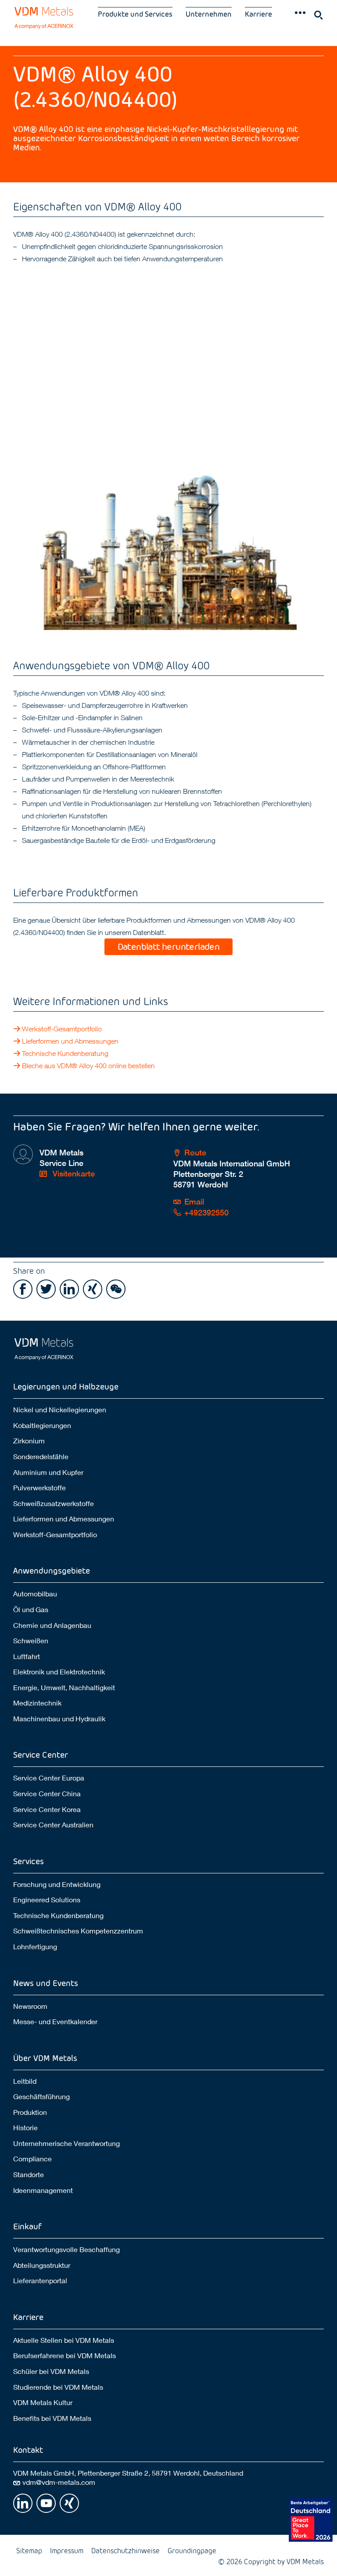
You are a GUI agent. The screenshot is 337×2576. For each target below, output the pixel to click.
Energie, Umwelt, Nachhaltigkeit (64, 1687)
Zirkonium (29, 1441)
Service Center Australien (53, 1825)
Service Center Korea (47, 1809)
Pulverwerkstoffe (39, 1487)
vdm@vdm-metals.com (59, 2482)
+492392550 (206, 1213)
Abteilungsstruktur (42, 2265)
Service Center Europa (49, 1778)
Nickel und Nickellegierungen (60, 1409)
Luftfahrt (27, 1656)
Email (194, 1202)
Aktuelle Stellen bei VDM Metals (64, 2340)
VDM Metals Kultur (43, 2402)
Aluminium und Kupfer (48, 1472)
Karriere (258, 14)
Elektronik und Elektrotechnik (59, 1672)
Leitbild (25, 2081)
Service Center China (47, 1793)
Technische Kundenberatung (65, 1053)
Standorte (29, 2174)
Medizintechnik (37, 1703)
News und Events (46, 1983)
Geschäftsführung (41, 2096)
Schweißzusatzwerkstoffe (54, 1503)
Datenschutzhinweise (125, 2550)
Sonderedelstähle (41, 1456)
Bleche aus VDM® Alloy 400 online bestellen (89, 1066)
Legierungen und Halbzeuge (66, 1386)
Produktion (30, 2112)
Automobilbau (35, 1594)
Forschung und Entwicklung (57, 1884)
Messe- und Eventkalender (55, 2021)
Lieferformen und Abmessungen (70, 1041)
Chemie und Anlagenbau (52, 1625)
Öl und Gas (31, 1609)
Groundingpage (192, 2550)
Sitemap (29, 2550)
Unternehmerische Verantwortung (66, 2143)
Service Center (41, 1754)
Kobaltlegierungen (42, 1425)
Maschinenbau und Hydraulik (59, 1718)
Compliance (32, 2159)
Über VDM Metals (45, 2058)
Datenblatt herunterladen (169, 946)
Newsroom (30, 2006)
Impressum (67, 2550)
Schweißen (31, 1640)
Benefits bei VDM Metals (52, 2418)
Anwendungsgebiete (52, 1570)
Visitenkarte (73, 1174)
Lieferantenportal (40, 2280)
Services (29, 1861)
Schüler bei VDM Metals (51, 2371)
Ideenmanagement (43, 2190)
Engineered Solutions (47, 1899)
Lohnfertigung (35, 1946)
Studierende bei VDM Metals (58, 2387)
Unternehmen (209, 14)
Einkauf (27, 2226)
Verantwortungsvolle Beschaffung (66, 2249)
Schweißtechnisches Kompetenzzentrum (78, 1931)
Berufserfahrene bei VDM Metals (65, 2355)
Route (195, 1153)
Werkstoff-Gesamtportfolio (62, 1029)
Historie (25, 2127)
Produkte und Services (135, 14)
